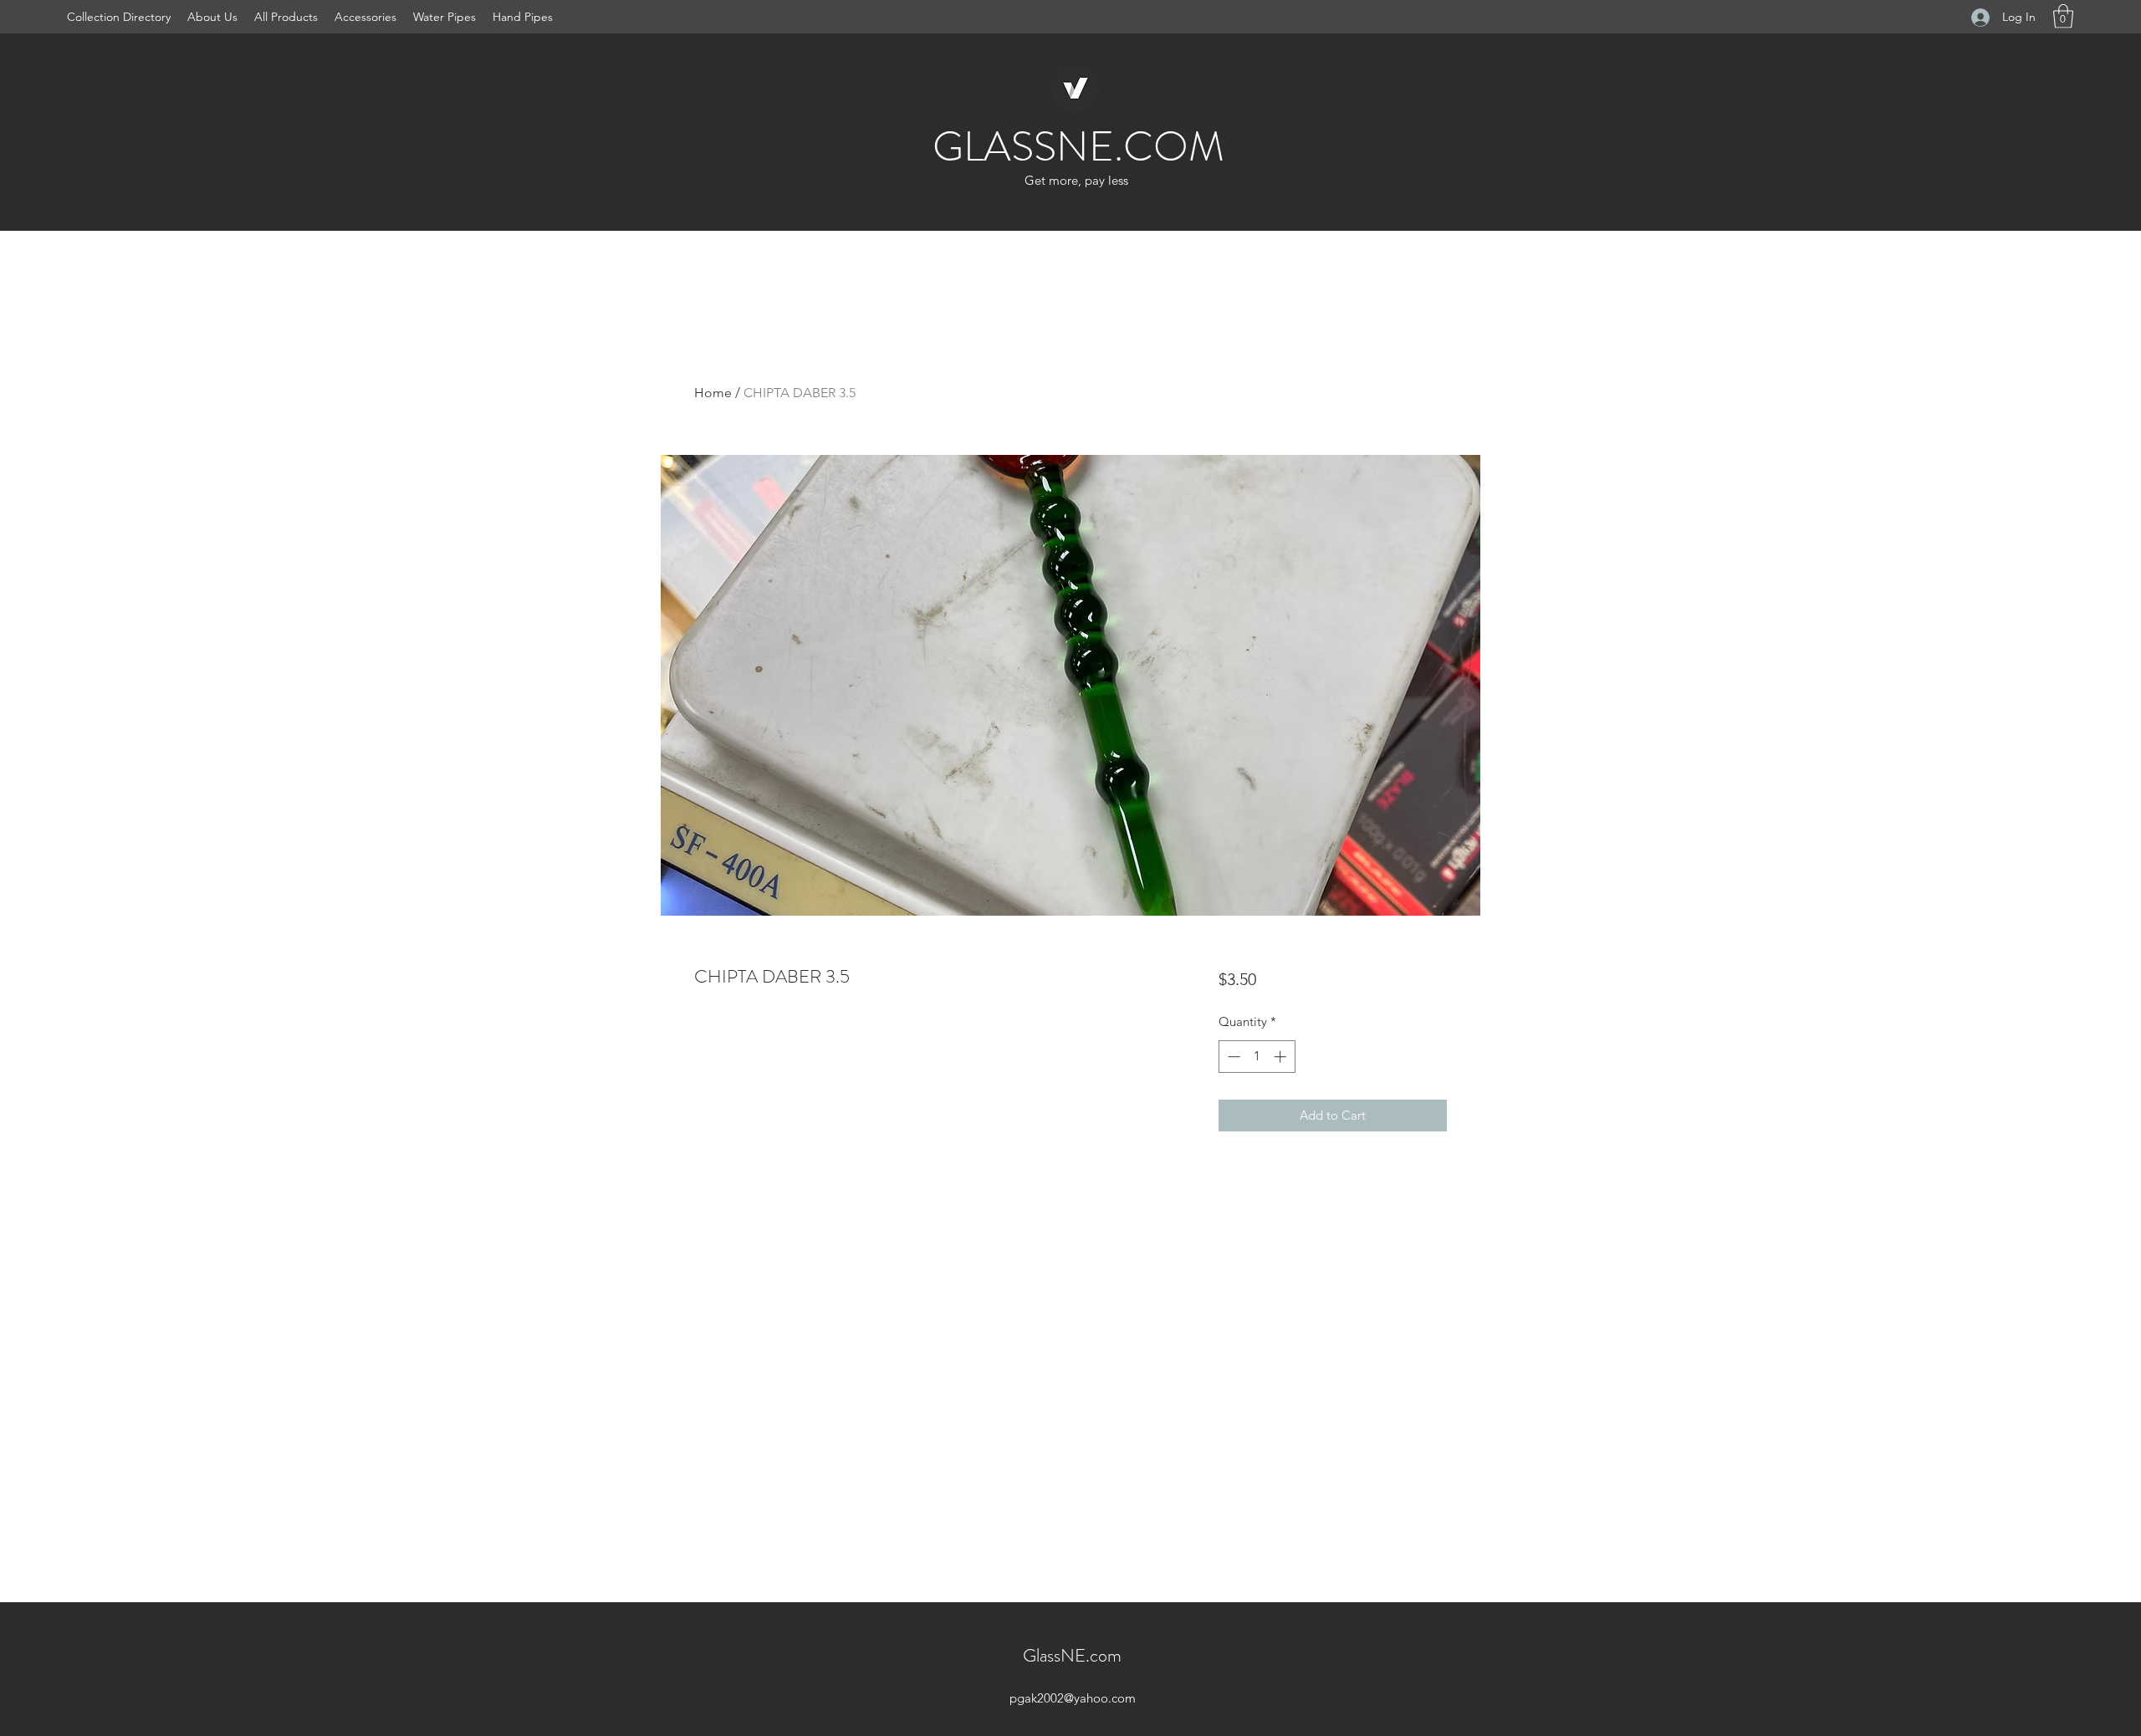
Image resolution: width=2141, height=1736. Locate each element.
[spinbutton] (1257, 1057)
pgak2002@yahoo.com (1073, 1698)
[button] (2063, 16)
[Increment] (1282, 1057)
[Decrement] (1232, 1057)
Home (713, 393)
